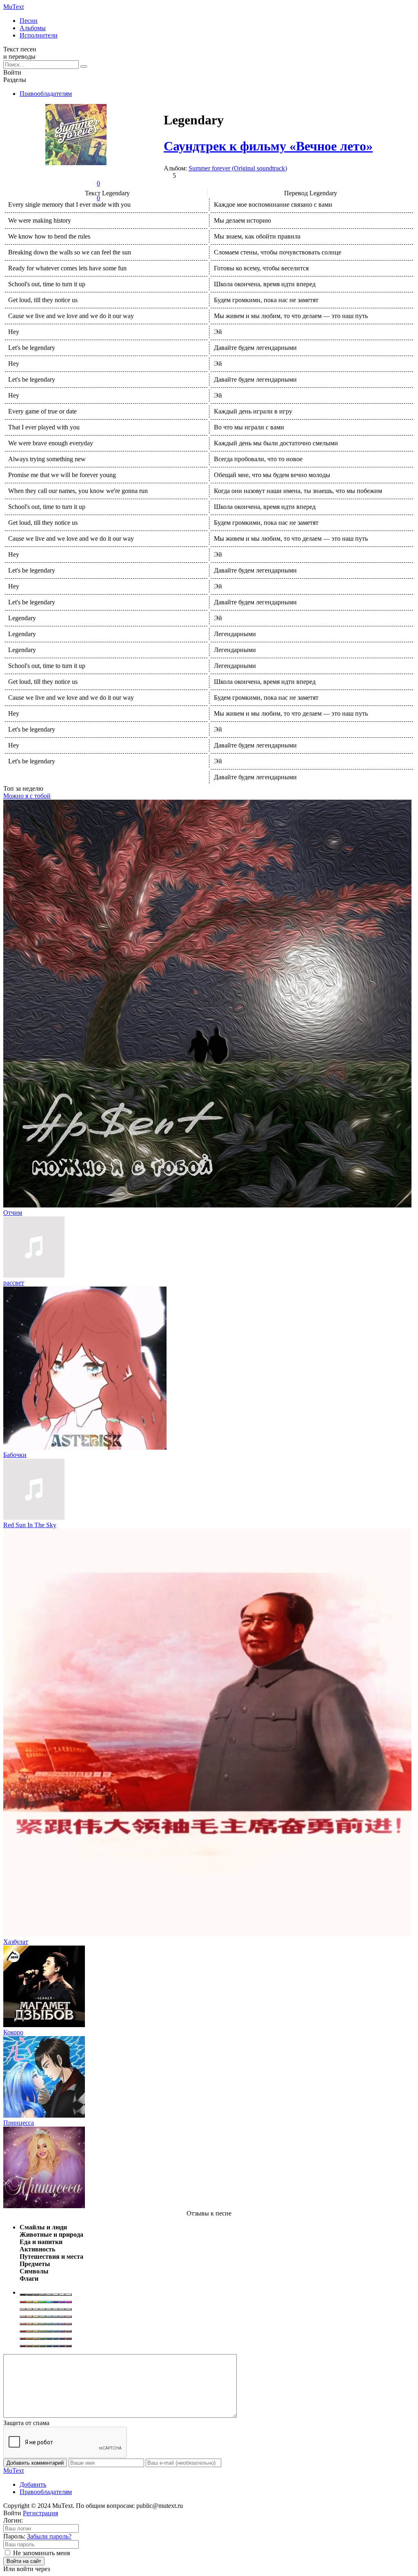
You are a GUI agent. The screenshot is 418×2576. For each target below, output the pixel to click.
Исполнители (39, 35)
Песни (29, 21)
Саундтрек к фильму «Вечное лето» (268, 146)
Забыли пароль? (49, 2536)
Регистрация (40, 2513)
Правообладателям (46, 94)
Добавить (33, 2484)
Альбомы (33, 28)
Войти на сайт (24, 2561)
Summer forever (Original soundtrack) (238, 168)
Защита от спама (26, 2423)
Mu (13, 7)
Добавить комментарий (35, 2463)
